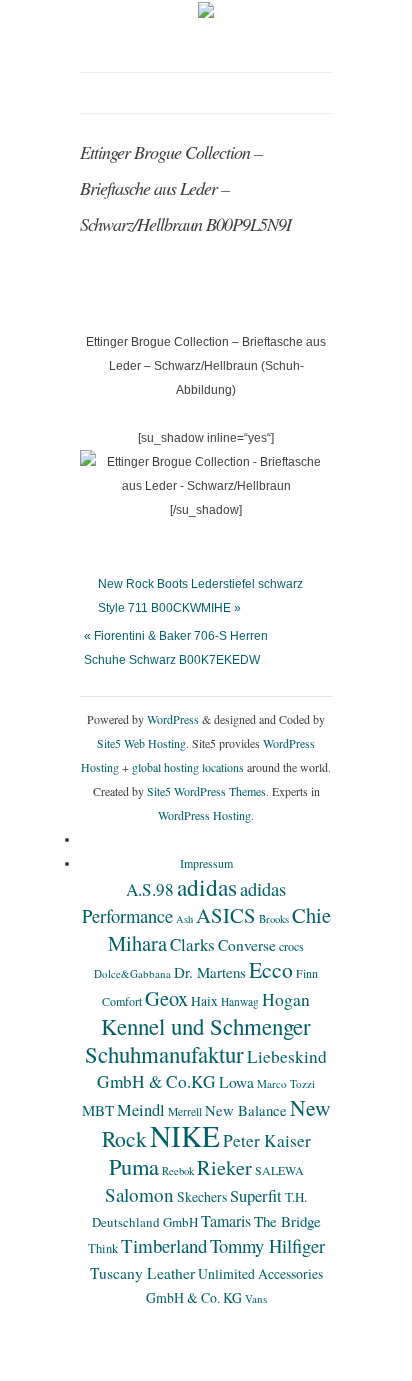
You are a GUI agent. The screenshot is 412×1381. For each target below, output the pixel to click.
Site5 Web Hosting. (143, 743)
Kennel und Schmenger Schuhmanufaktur (198, 1040)
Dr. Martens (210, 972)
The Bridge (287, 1221)
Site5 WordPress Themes (206, 791)
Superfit (256, 1196)
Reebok (178, 1171)
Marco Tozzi (286, 1083)
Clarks (192, 944)
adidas (207, 887)
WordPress (173, 719)
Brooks (274, 919)
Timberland (164, 1245)
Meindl (141, 1110)
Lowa (236, 1082)
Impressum (206, 863)
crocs (291, 946)
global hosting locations (188, 767)
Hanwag (240, 1001)
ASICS (226, 915)
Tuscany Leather (142, 1273)
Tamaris (226, 1220)
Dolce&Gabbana (132, 973)
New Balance (246, 1110)
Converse (247, 945)
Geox (166, 998)
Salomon (139, 1194)
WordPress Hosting (204, 815)
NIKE (185, 1135)
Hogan (286, 999)
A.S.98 (150, 889)
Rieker (224, 1167)
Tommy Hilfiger (267, 1245)
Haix (204, 1001)
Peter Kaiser (267, 1140)
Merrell (185, 1111)
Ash (184, 919)
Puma (134, 1166)
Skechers (202, 1196)
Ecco (271, 969)
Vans (256, 1298)
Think (103, 1248)
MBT (98, 1110)
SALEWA (279, 1170)
